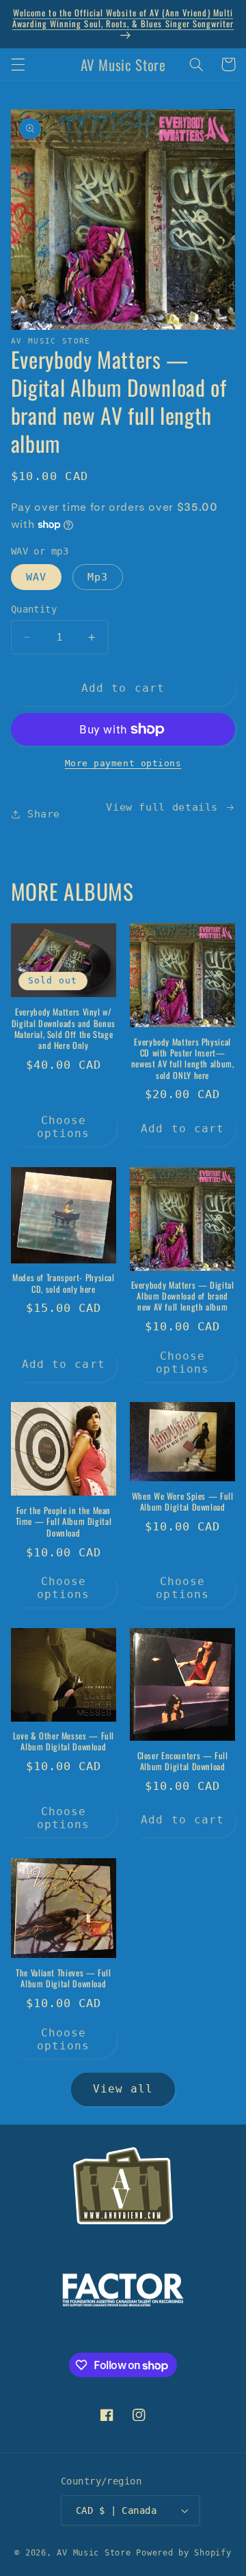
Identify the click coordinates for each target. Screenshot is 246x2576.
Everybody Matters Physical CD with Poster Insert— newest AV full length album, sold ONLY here (183, 1059)
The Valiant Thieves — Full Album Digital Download (63, 1979)
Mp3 (98, 577)
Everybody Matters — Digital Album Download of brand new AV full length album (183, 1297)
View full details (162, 807)
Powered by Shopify (183, 2553)
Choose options (63, 1127)
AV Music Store (94, 2553)
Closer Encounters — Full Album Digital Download (183, 1762)
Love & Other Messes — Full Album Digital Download (64, 1742)
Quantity (34, 609)
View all (123, 2089)
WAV (36, 577)
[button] (18, 64)
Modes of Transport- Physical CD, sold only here (64, 1284)
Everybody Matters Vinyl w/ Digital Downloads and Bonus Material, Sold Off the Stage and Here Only (64, 1029)
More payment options (123, 763)
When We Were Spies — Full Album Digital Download (183, 1502)
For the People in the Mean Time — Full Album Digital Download (64, 1522)
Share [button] (44, 814)
